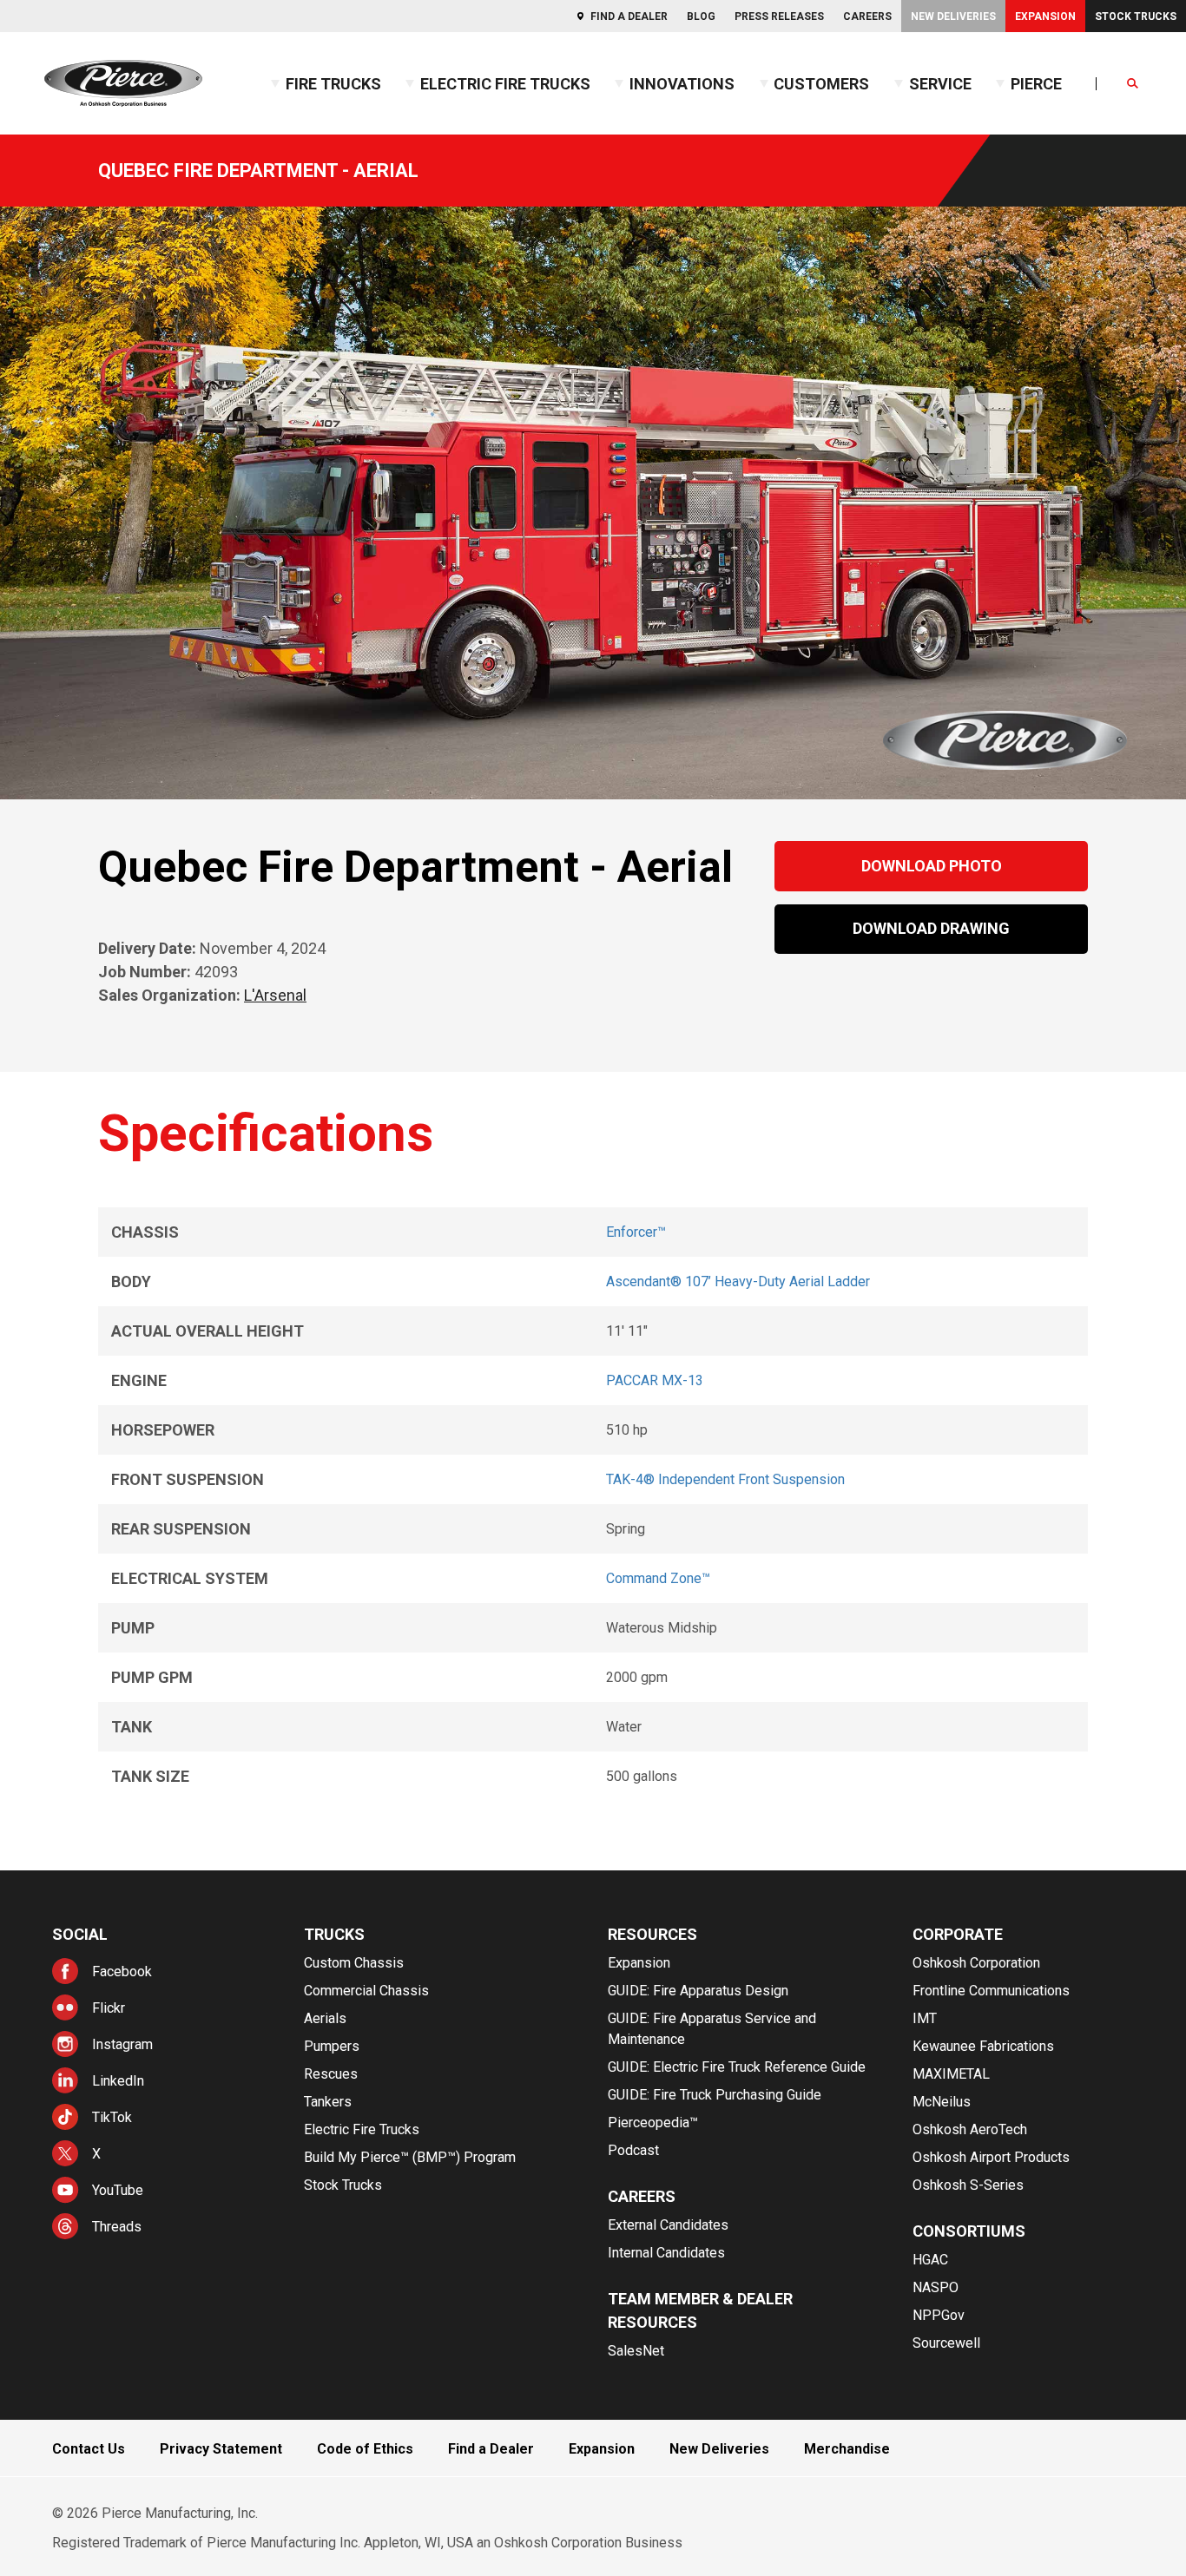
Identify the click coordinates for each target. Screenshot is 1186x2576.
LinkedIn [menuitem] (118, 2081)
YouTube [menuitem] (118, 2190)
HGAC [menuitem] (930, 2260)
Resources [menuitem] (652, 1934)
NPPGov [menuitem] (939, 2315)
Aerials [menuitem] (325, 2018)
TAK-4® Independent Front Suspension (725, 1479)
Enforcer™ (636, 1232)
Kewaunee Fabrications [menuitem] (983, 2046)
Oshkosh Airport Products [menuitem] (991, 2157)
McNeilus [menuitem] (942, 2102)
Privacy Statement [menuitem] (221, 2449)
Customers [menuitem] (821, 84)
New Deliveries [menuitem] (953, 16)
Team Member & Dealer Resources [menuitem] (700, 2310)
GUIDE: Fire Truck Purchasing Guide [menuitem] (715, 2095)
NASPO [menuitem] (936, 2287)
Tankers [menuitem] (328, 2102)
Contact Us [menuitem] (89, 2449)
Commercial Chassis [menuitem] (366, 1991)
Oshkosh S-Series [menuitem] (968, 2185)
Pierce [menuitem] (1036, 84)
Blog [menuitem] (701, 16)
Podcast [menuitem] (633, 2150)
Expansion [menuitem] (1045, 16)
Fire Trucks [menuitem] (333, 84)
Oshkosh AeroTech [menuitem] (970, 2129)
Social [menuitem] (80, 1934)
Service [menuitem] (940, 84)
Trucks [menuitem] (334, 1934)
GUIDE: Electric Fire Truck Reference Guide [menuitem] (737, 2067)
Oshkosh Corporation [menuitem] (976, 1963)
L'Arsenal (275, 995)
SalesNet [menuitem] (636, 2351)
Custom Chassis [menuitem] (354, 1963)
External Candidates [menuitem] (668, 2225)
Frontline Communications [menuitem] (991, 1991)
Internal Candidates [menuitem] (666, 2253)
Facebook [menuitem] (122, 1971)
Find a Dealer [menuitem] (629, 16)
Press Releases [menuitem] (779, 16)
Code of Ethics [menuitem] (365, 2449)
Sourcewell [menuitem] (946, 2343)
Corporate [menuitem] (958, 1934)
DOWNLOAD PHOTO (932, 866)
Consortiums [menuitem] (969, 2231)
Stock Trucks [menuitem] (1136, 16)
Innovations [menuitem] (682, 84)
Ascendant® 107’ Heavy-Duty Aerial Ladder (738, 1281)
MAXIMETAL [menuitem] (951, 2074)
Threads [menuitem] (117, 2227)
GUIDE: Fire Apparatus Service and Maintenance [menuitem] (712, 2029)
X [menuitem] (96, 2154)
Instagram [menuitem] (122, 2044)
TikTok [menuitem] (112, 2117)
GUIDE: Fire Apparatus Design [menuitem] (698, 1991)
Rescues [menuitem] (331, 2074)
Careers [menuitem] (867, 16)
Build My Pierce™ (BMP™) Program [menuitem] (410, 2157)
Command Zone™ (658, 1578)
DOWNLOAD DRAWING (931, 928)
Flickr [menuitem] (109, 2008)
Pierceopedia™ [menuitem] (653, 2123)
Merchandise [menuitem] (847, 2449)
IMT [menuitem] (925, 2018)
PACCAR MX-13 (655, 1380)
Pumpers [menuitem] (332, 2046)
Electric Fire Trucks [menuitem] (505, 84)
